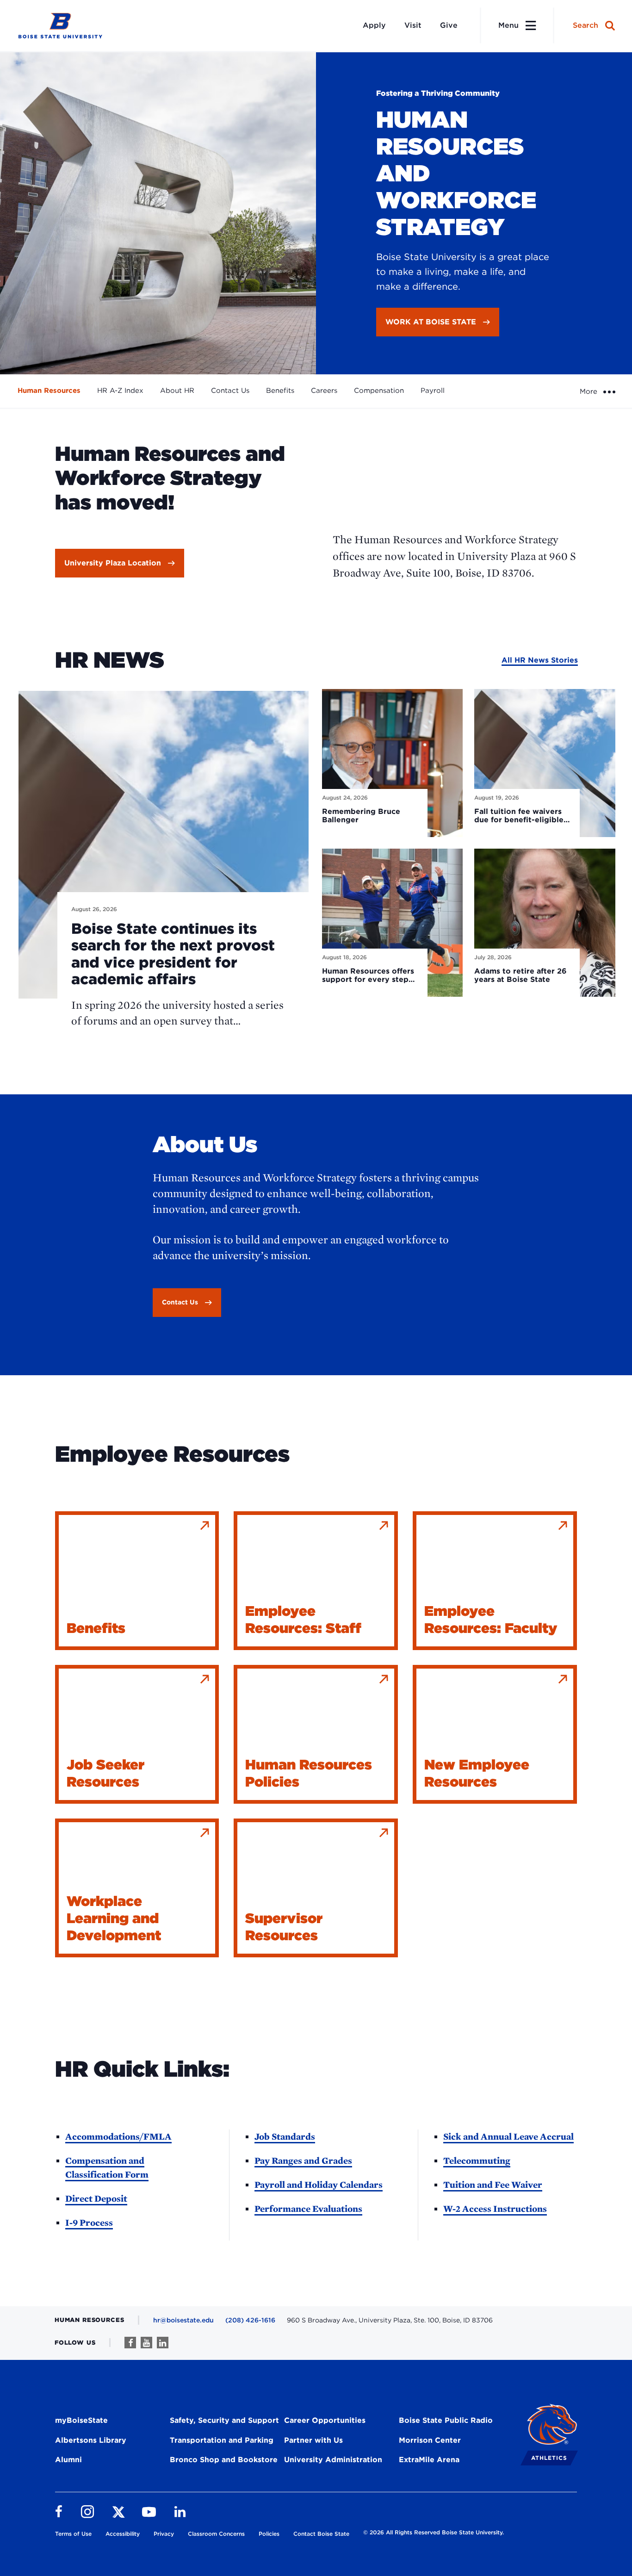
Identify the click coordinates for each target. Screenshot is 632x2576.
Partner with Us (313, 2440)
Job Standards (285, 2136)
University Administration (333, 2460)
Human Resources (49, 391)
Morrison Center (430, 2440)
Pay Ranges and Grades (303, 2160)
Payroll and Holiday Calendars (319, 2185)
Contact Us (230, 391)
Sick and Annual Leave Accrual (508, 2136)
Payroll (433, 391)
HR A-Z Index (120, 391)
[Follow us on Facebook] (130, 2343)
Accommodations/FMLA (118, 2136)
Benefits (280, 391)
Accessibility (123, 2534)
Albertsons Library (91, 2440)
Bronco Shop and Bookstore (224, 2460)
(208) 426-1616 (250, 2320)
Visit (413, 25)
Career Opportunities (325, 2420)
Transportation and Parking (222, 2440)
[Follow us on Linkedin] (163, 2343)
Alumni (68, 2460)
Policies (269, 2534)
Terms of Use (73, 2534)
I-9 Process (89, 2222)
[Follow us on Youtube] (146, 2343)
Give (449, 25)
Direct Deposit (96, 2198)
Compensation (379, 391)
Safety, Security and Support (224, 2420)
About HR (177, 391)
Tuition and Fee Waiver (493, 2185)
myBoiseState (81, 2420)
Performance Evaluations (308, 2209)
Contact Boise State (321, 2534)
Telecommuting (477, 2160)
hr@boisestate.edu (183, 2320)
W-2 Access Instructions (495, 2209)
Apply (374, 25)
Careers (324, 391)
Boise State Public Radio (446, 2420)
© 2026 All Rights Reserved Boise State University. (434, 2532)
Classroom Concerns (216, 2534)
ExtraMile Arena (429, 2460)
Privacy (164, 2534)
